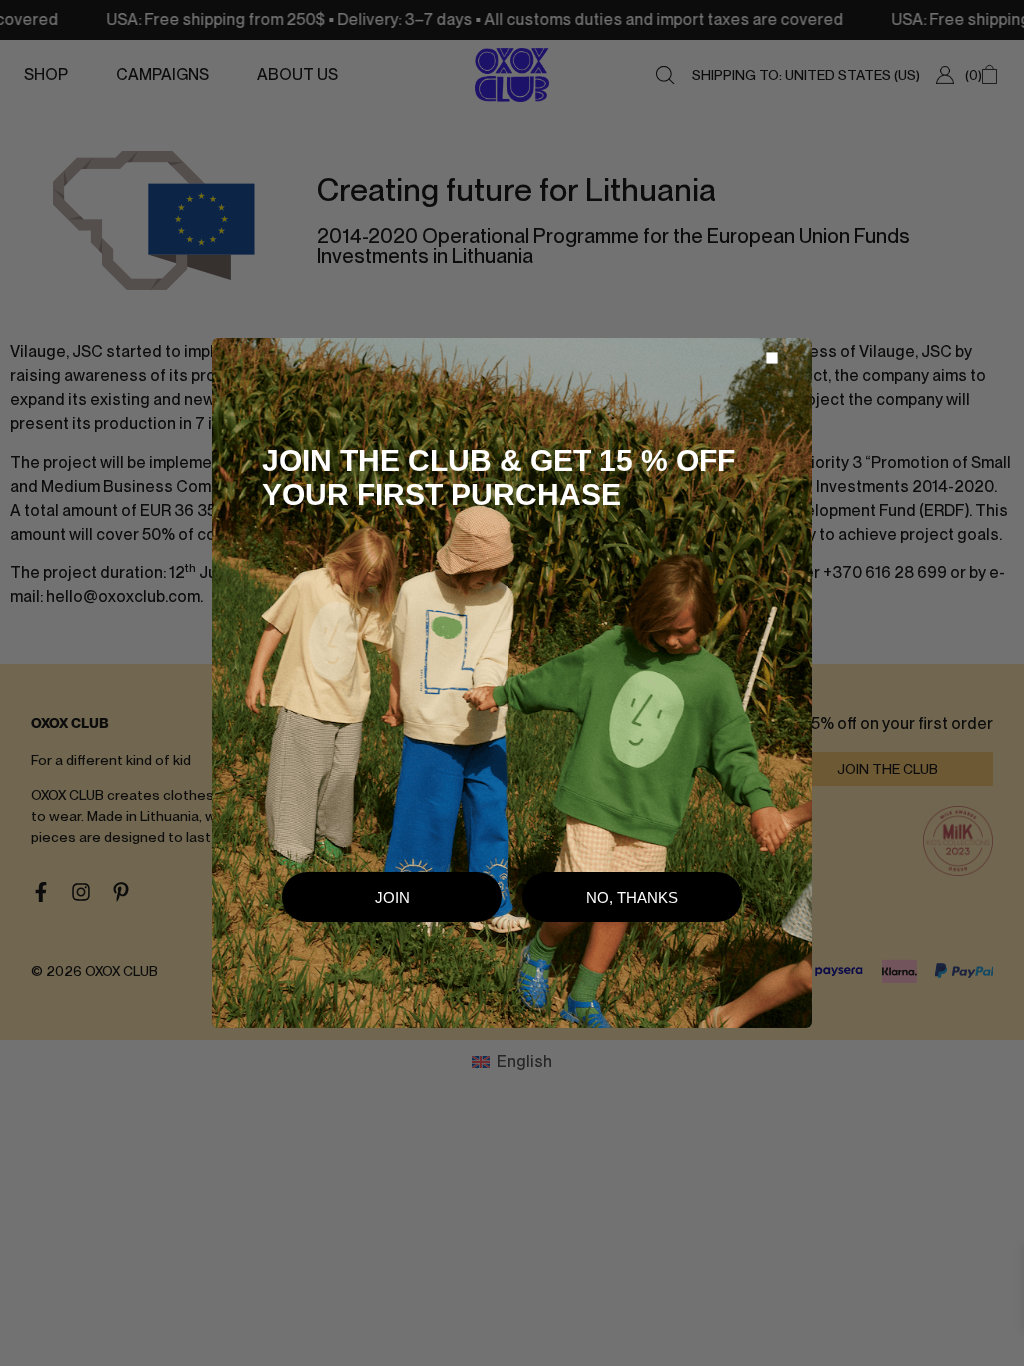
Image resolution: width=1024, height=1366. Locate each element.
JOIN (392, 897)
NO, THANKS (632, 897)
